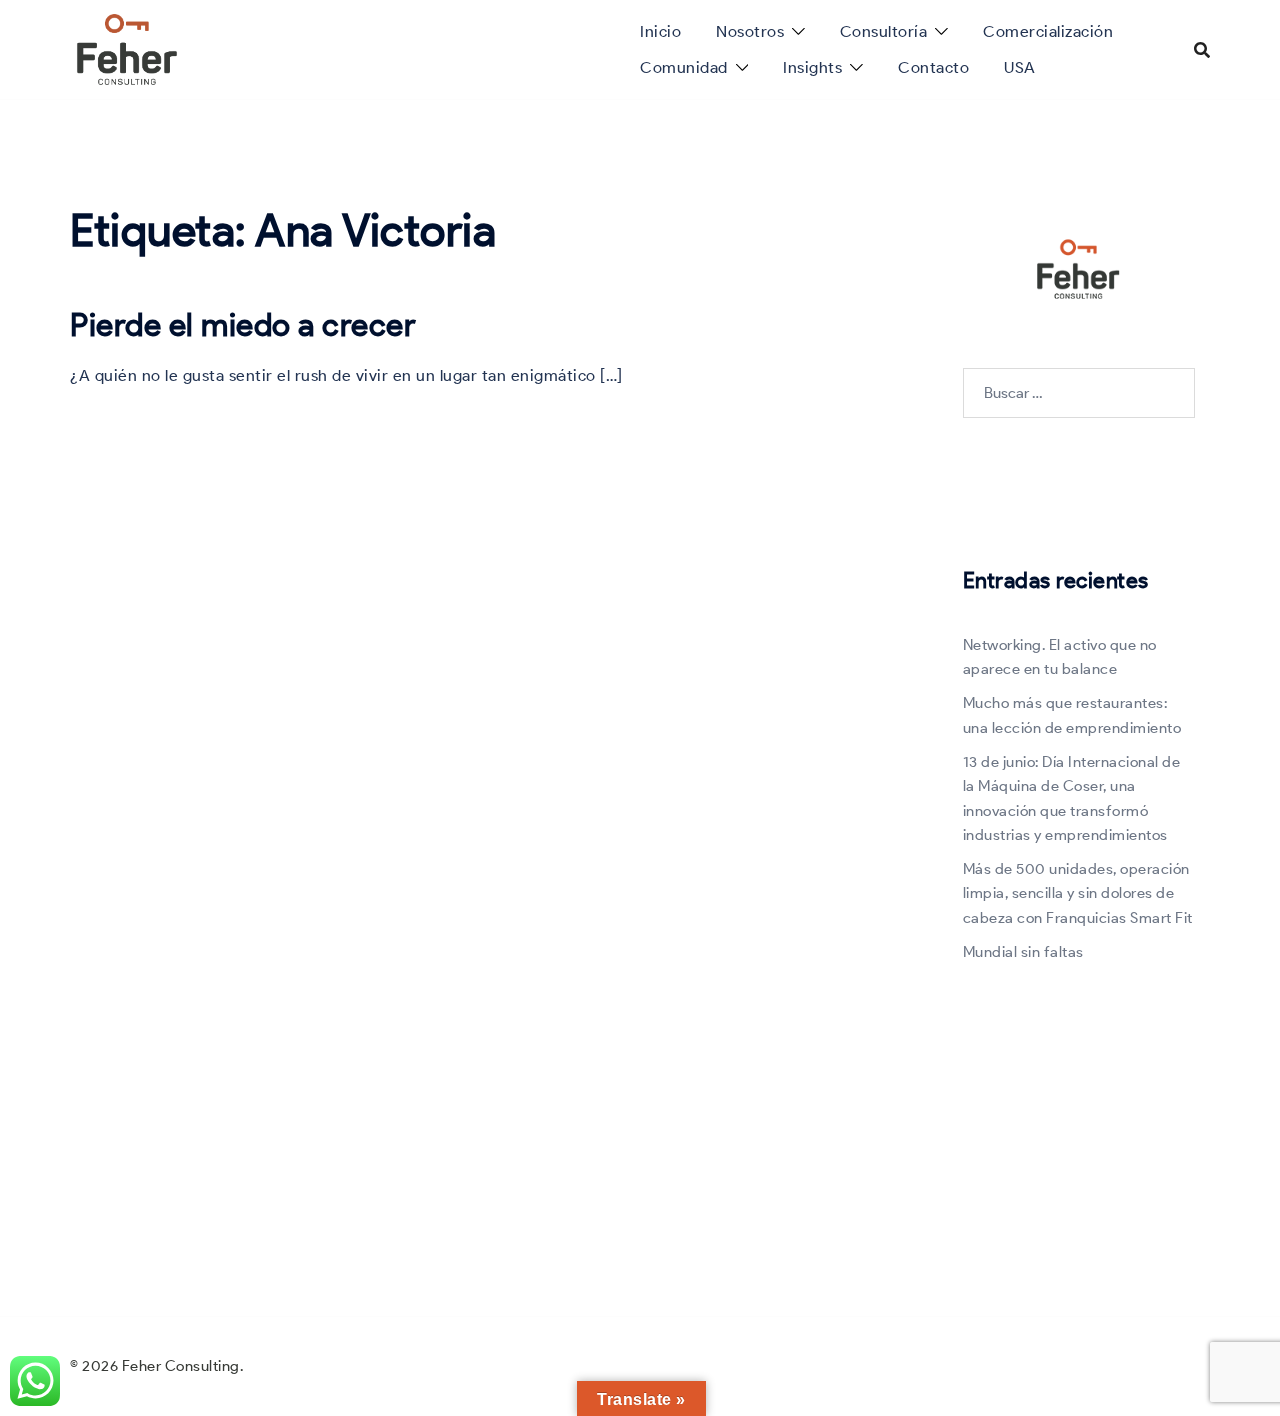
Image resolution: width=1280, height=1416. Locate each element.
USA (1020, 67)
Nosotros (750, 31)
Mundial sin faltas (1023, 952)
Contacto (933, 67)
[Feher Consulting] (127, 48)
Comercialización (1048, 31)
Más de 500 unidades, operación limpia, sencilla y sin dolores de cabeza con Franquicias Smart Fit (1078, 893)
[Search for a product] (1202, 50)
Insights (812, 67)
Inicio (660, 31)
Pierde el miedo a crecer (243, 324)
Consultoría (884, 31)
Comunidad (684, 67)
